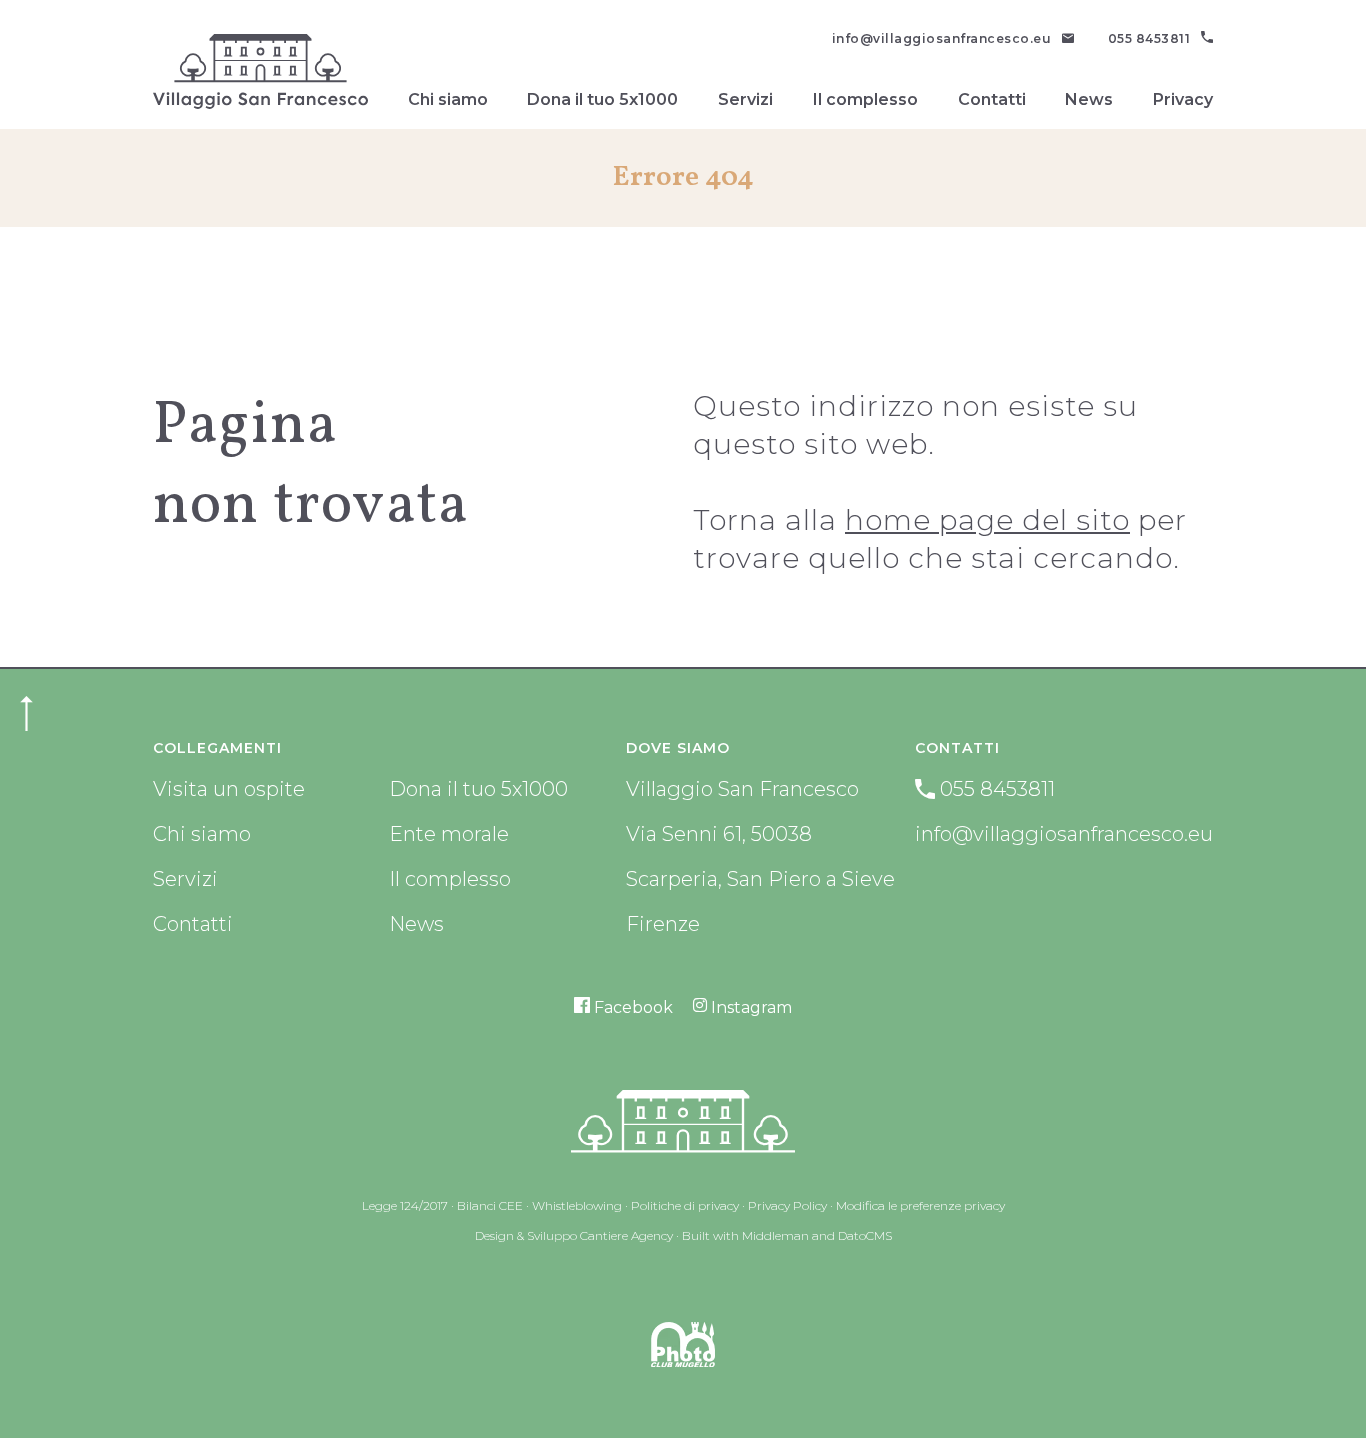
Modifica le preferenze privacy (920, 1205)
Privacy (1183, 99)
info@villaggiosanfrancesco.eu (1064, 834)
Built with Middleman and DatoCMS (787, 1235)
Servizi (745, 99)
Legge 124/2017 (405, 1205)
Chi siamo (448, 99)
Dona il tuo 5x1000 (602, 99)
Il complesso (865, 99)
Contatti (992, 99)
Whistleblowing (577, 1205)
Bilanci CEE (490, 1205)
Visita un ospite (229, 789)
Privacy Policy (787, 1205)
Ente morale (449, 834)
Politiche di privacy (685, 1205)
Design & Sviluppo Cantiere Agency (574, 1235)
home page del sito (987, 520)
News (1089, 99)
